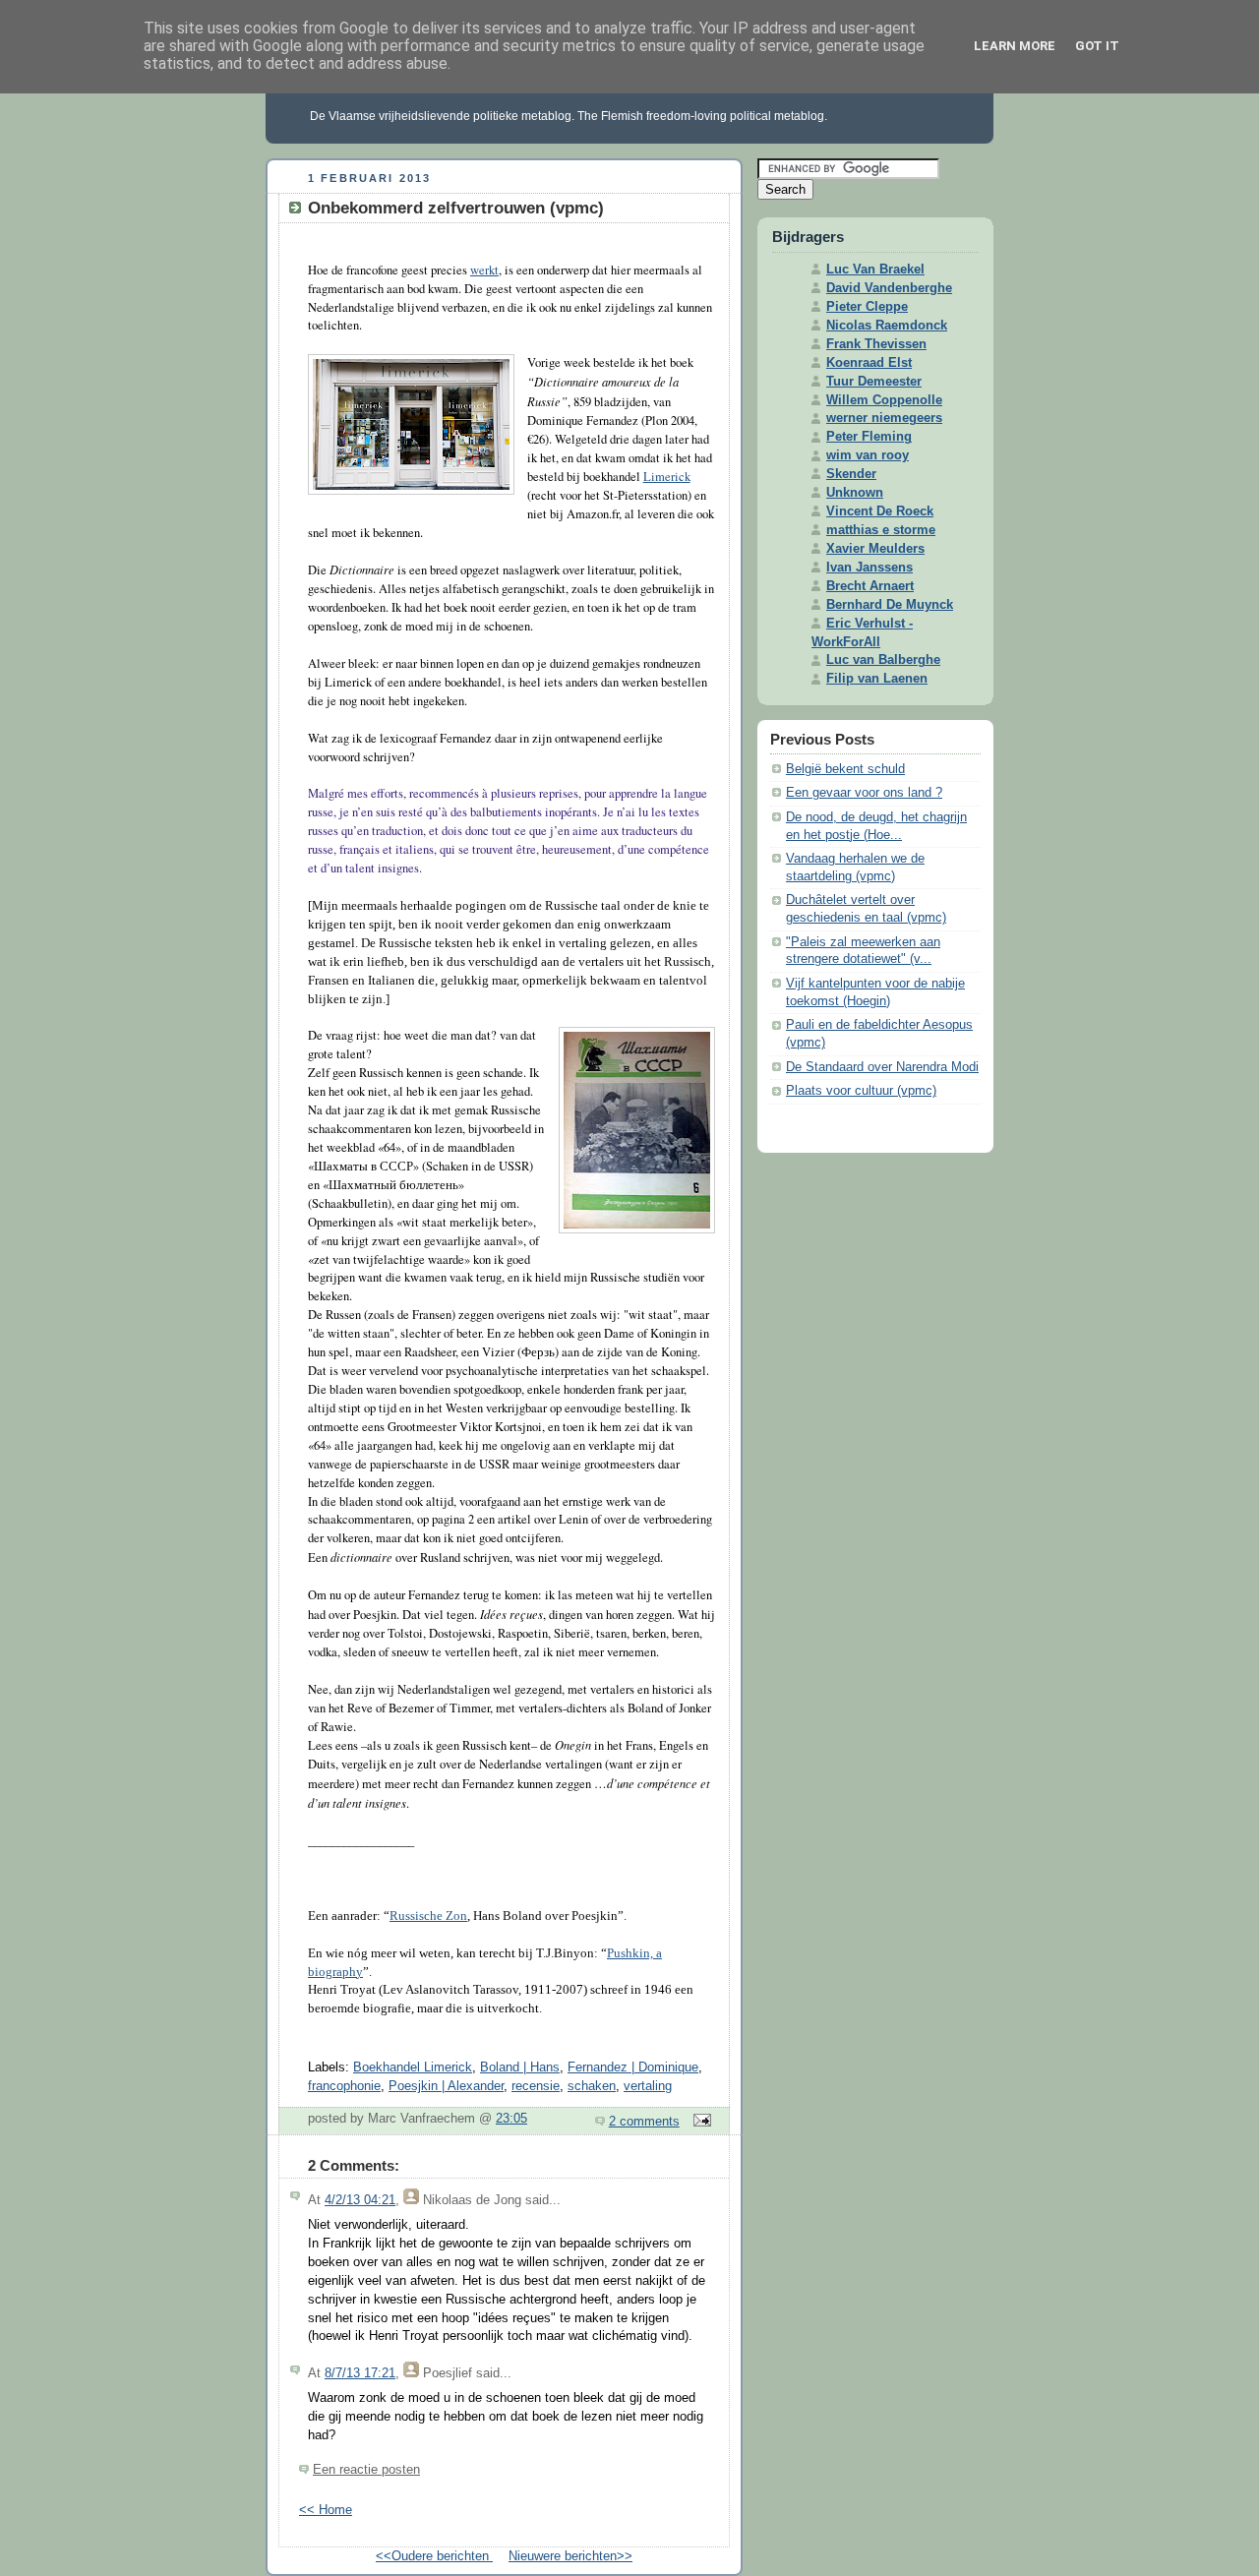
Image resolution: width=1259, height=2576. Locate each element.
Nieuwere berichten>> (570, 2556)
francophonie (344, 2086)
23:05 (511, 2119)
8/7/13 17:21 (360, 2373)
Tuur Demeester (874, 382)
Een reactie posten (366, 2470)
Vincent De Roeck (880, 511)
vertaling (648, 2086)
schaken (592, 2086)
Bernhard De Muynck (890, 605)
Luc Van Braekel (875, 270)
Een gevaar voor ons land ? (864, 793)
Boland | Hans (520, 2067)
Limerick (667, 477)
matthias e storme (881, 530)
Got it (1097, 46)
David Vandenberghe (889, 288)
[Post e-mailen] (699, 2122)
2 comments (644, 2122)
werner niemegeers (884, 418)
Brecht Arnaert (870, 586)
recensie (536, 2086)
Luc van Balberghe (883, 660)
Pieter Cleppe (867, 307)
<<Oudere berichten (434, 2556)
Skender (851, 474)
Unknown (855, 493)
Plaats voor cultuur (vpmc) (861, 1091)
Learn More (1015, 46)
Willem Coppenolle (884, 400)
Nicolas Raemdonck (887, 326)
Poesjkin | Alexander (446, 2086)
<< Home (326, 2510)
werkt (484, 270)
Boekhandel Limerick (413, 2067)
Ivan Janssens (869, 568)
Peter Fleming (869, 437)
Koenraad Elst (869, 363)
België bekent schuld (845, 769)
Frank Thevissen (876, 344)
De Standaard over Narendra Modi (882, 1067)
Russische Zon (428, 1916)
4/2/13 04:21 (360, 2200)
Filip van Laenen (877, 679)
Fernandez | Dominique (633, 2067)
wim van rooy (868, 455)
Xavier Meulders (875, 549)
